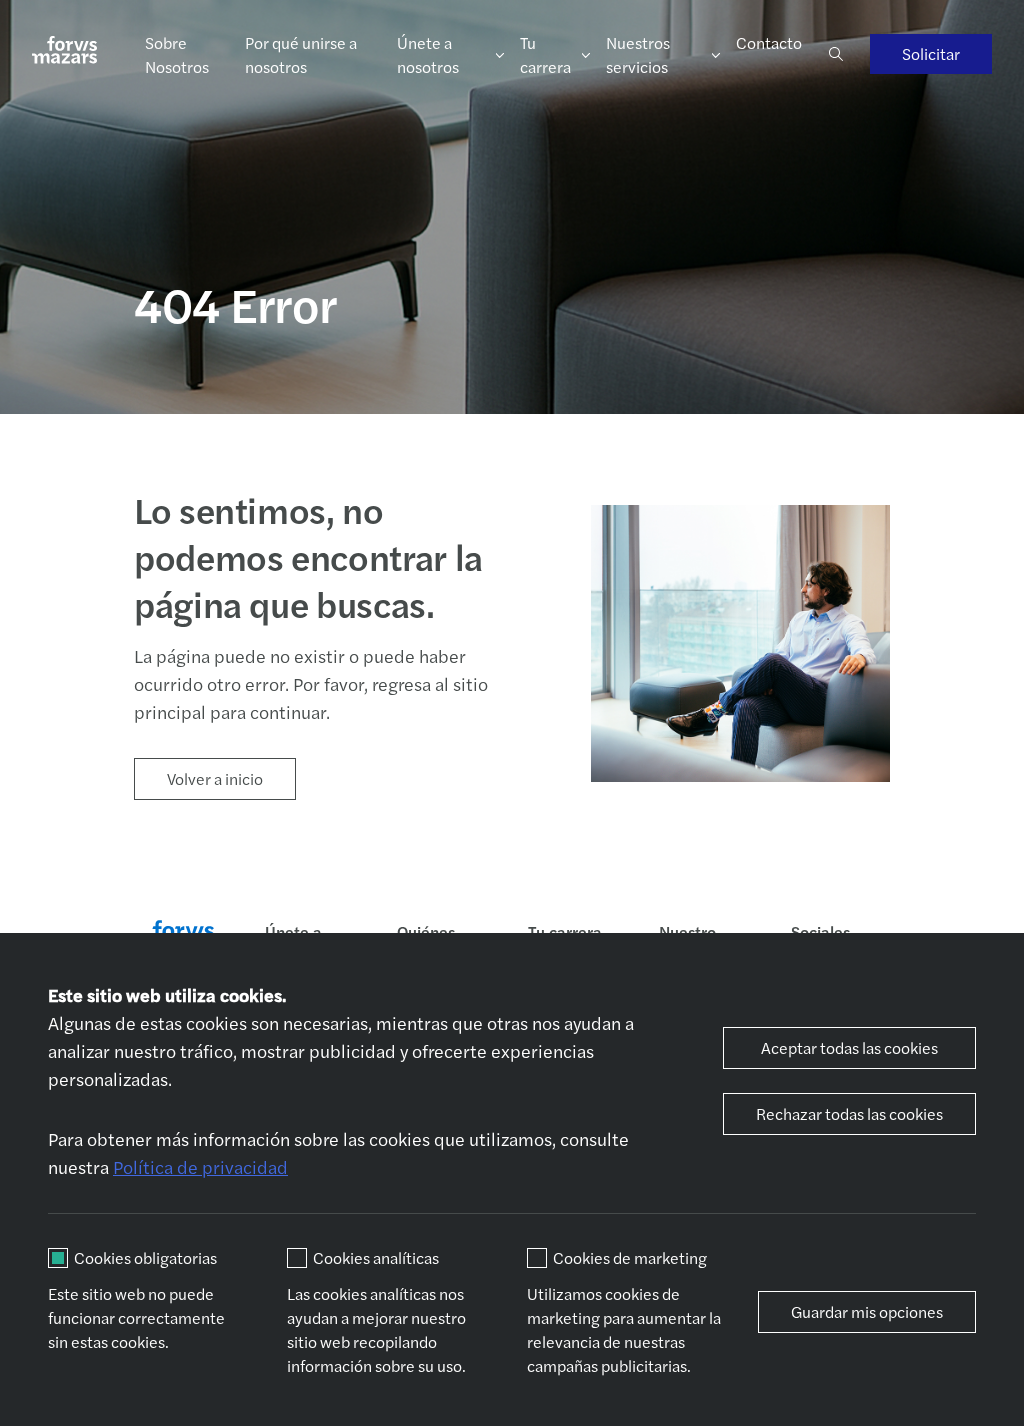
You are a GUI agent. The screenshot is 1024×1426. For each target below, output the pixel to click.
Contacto (769, 42)
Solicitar (931, 53)
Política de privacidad (200, 1166)
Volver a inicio (215, 778)
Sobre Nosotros (177, 54)
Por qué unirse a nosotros (301, 54)
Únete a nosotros (428, 54)
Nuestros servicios (638, 54)
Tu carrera (545, 54)
